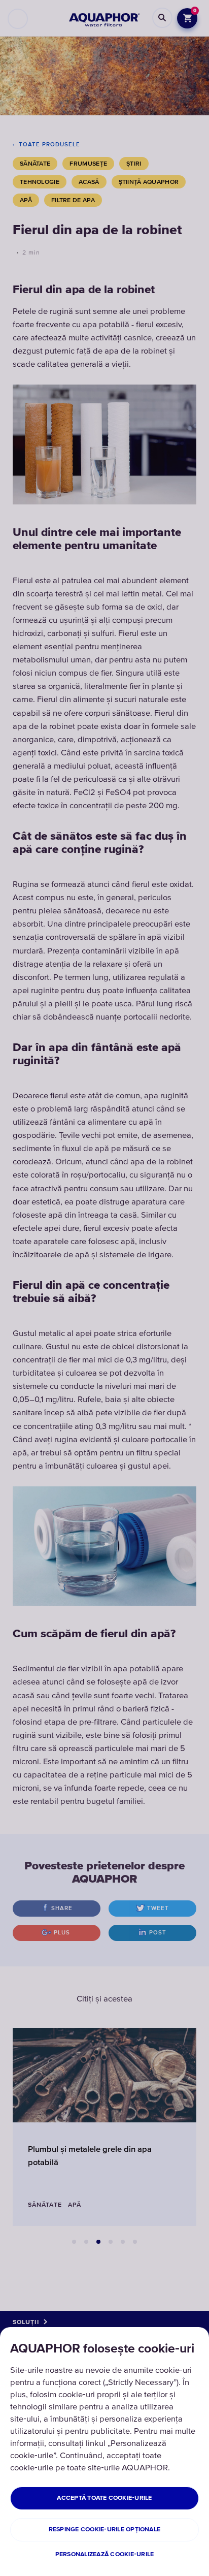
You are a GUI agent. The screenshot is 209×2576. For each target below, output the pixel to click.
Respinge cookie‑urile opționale (104, 2530)
